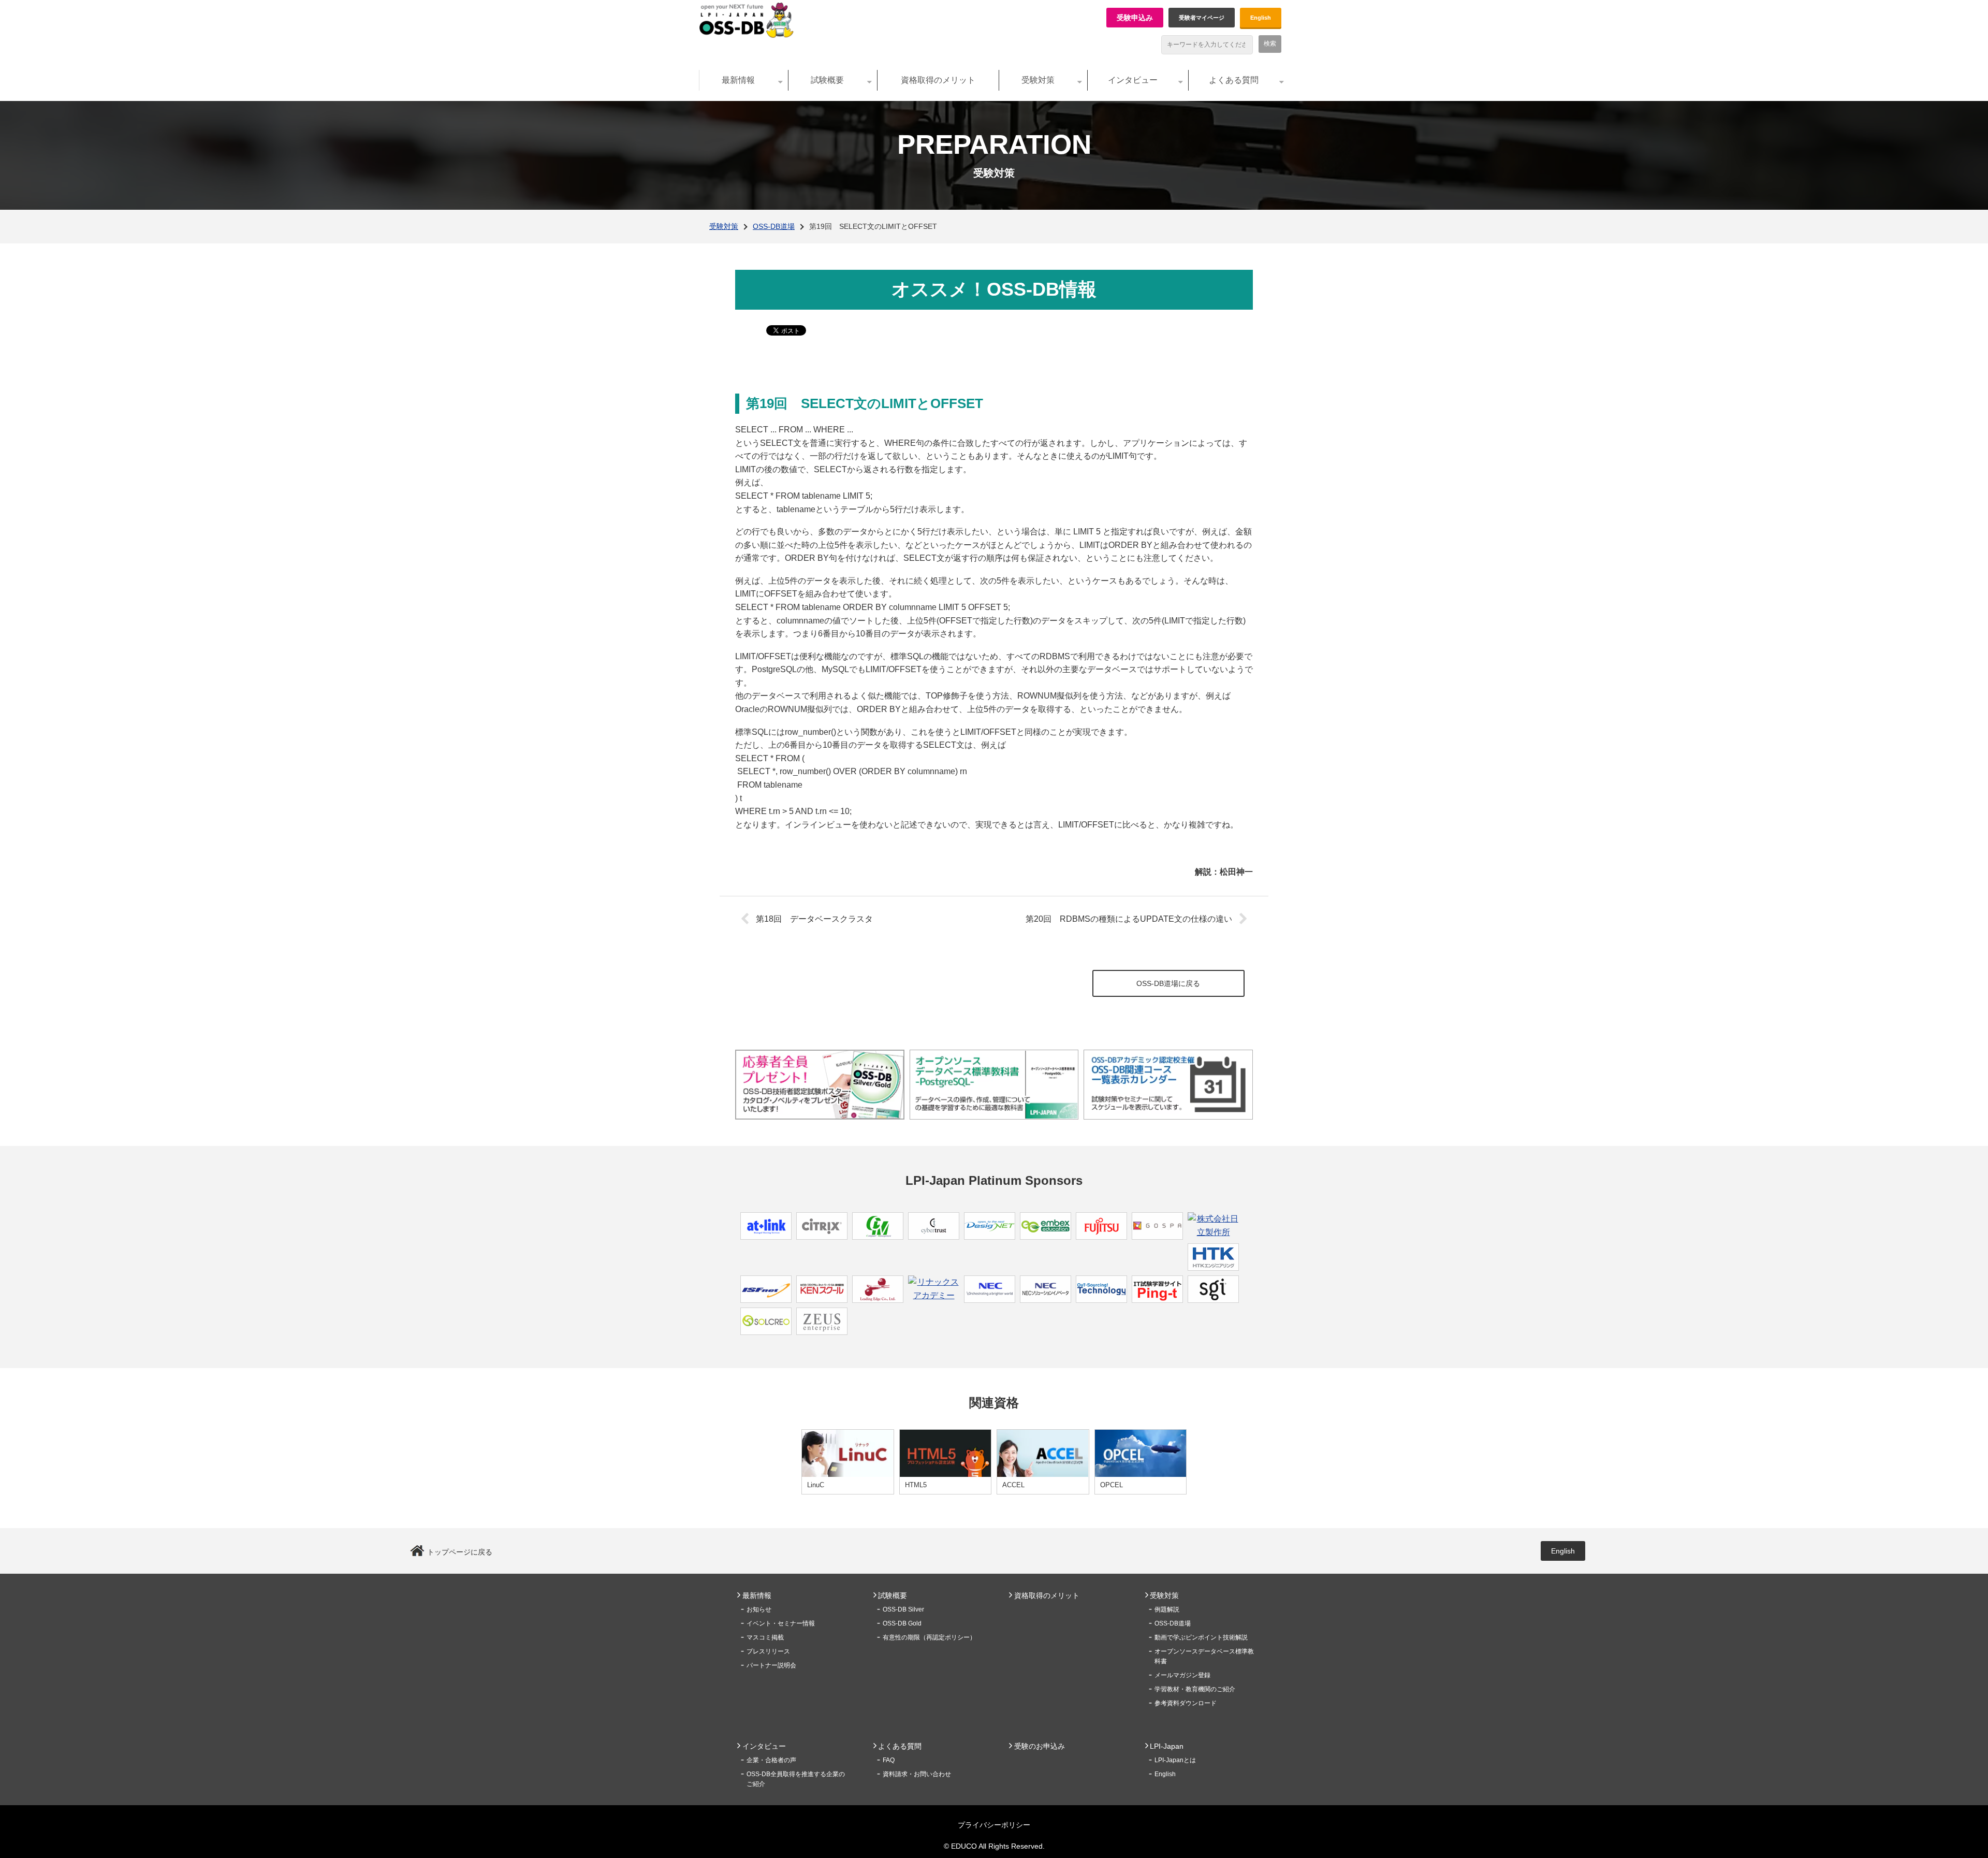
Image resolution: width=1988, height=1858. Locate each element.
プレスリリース (768, 1651)
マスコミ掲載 (765, 1637)
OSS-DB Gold (902, 1623)
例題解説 (1167, 1609)
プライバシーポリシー (994, 1825)
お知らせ (759, 1609)
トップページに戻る (460, 1552)
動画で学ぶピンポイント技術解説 (1201, 1637)
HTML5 (916, 1485)
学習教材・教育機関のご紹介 (1195, 1689)
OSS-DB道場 (774, 226)
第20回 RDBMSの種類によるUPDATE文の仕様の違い (1129, 919)
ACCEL (1013, 1485)
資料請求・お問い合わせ (917, 1774)
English (1261, 18)
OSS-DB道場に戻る (1168, 983)
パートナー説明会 (771, 1665)
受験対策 (1038, 80)
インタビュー (1133, 80)
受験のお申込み (1040, 1746)
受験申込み (1135, 18)
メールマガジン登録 (1182, 1675)
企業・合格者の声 (771, 1760)
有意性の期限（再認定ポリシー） (929, 1637)
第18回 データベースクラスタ (814, 919)
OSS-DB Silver (903, 1609)
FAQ (889, 1760)
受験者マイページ (1202, 18)
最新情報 (738, 80)
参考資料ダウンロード (1186, 1703)
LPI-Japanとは (1175, 1760)
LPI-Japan (1167, 1746)
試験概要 (827, 80)
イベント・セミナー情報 (781, 1623)
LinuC (816, 1485)
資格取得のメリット (938, 80)
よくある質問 (1234, 80)
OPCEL (1112, 1485)
